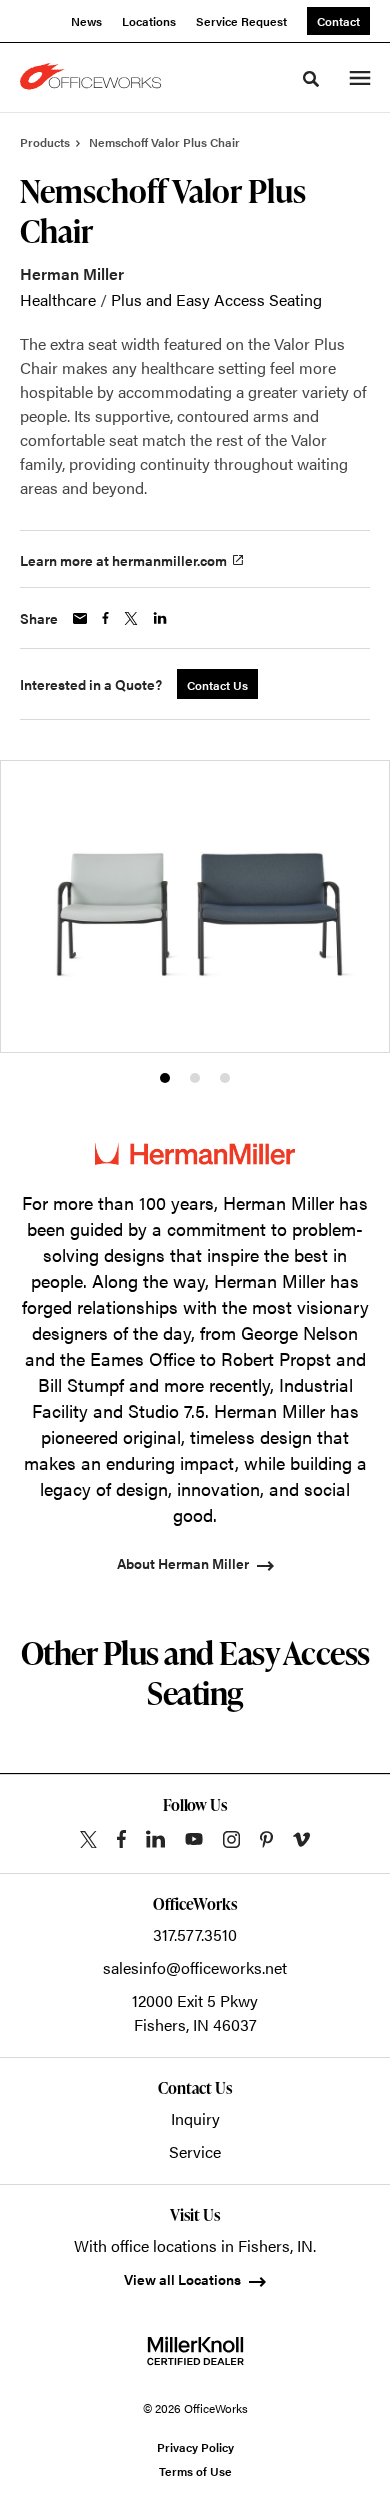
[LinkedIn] (155, 1839)
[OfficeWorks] (94, 78)
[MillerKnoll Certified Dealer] (195, 2351)
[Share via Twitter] (131, 618)
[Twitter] (88, 1839)
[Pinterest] (266, 1839)
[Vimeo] (301, 1839)
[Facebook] (121, 1839)
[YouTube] (194, 1839)
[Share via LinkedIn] (160, 618)
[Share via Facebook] (105, 618)
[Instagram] (231, 1839)
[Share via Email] (80, 618)
